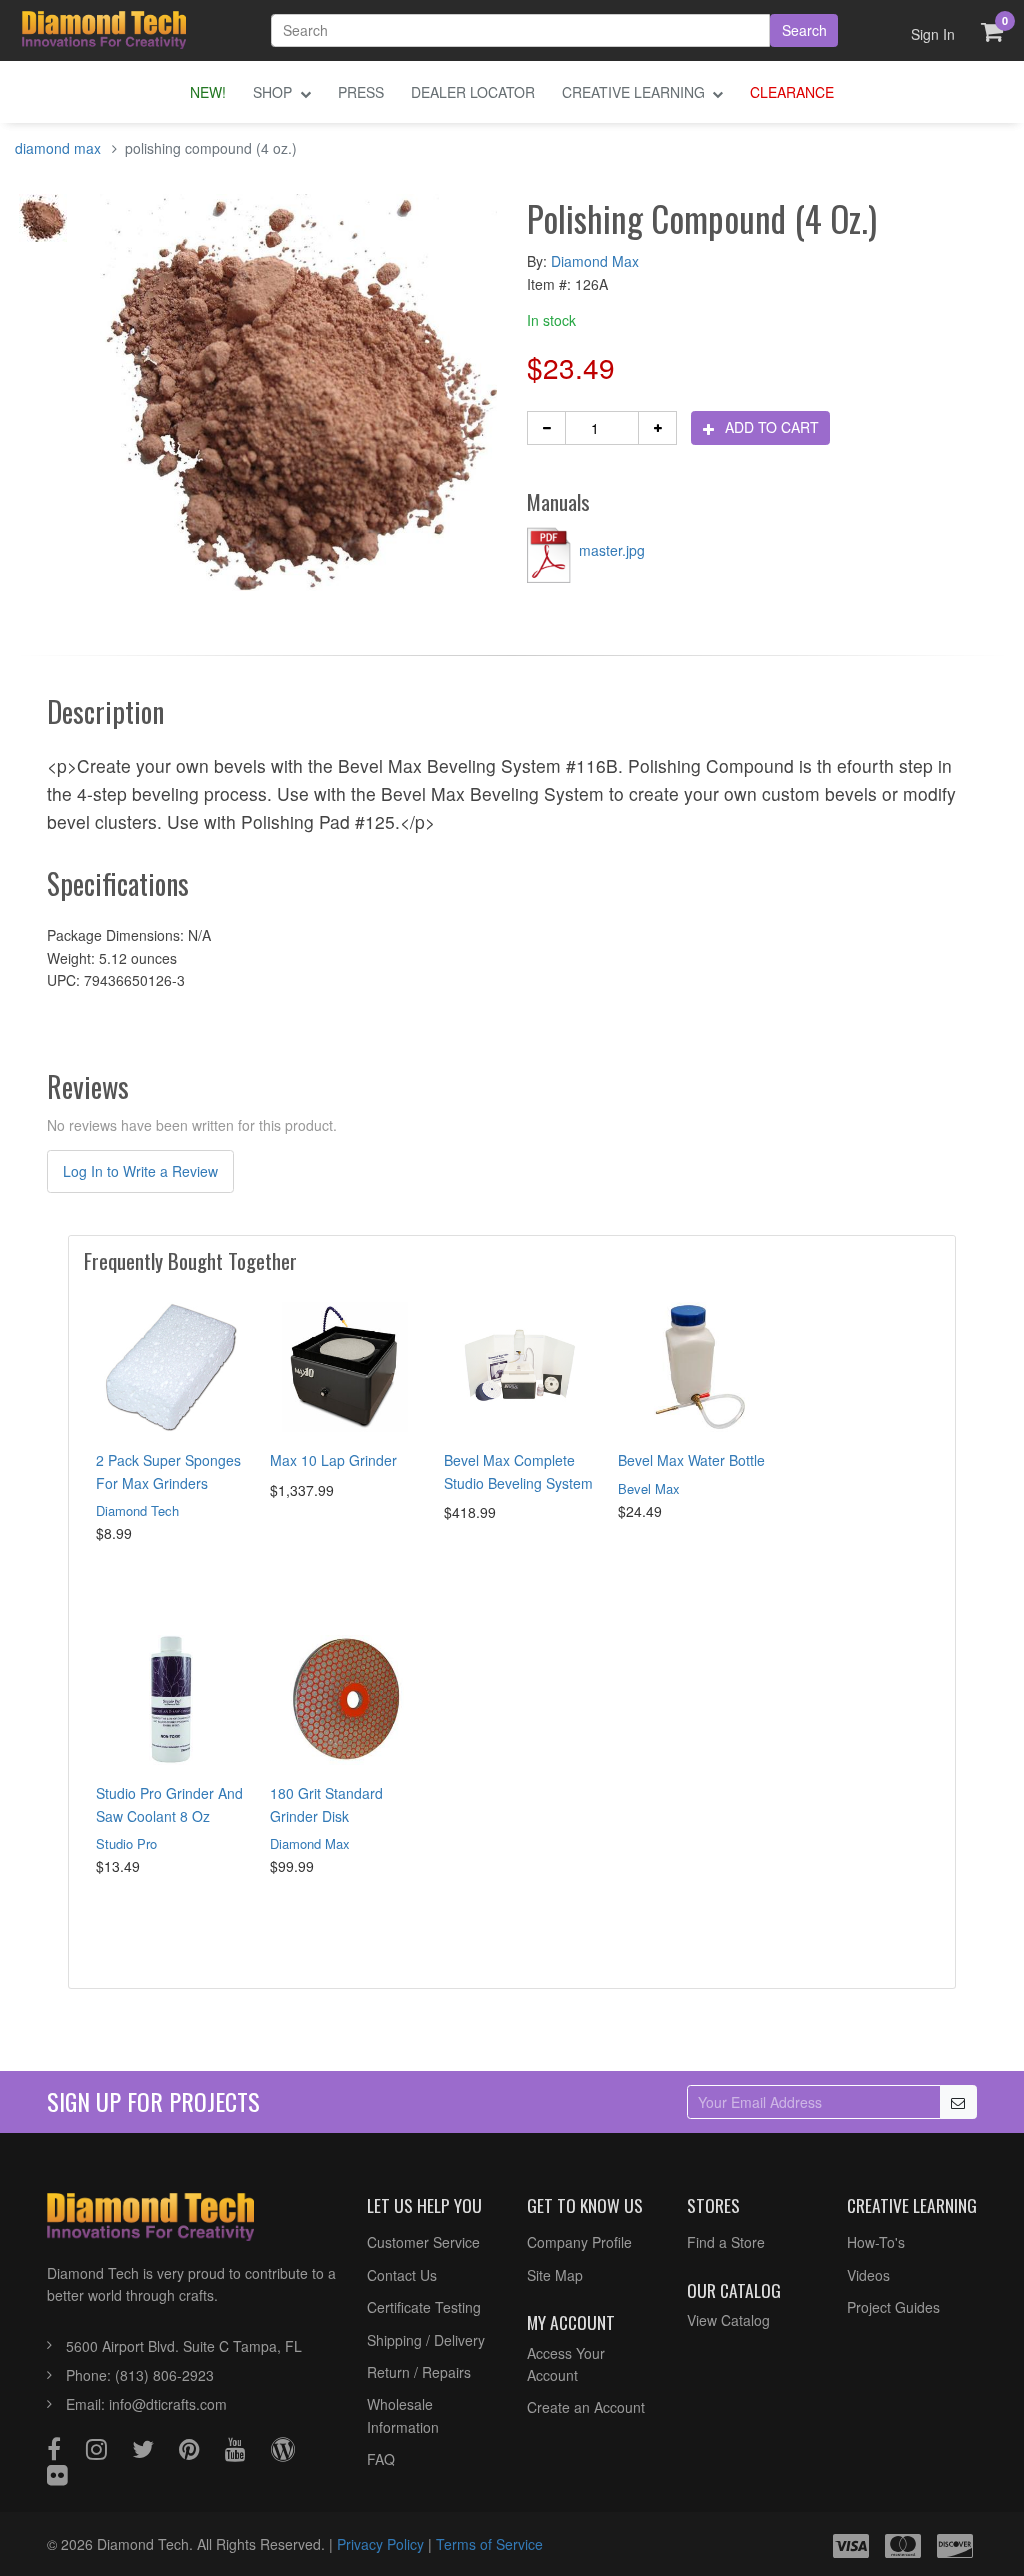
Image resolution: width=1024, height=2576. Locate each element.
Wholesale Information (403, 2415)
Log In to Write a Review (140, 1171)
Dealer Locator (473, 92)
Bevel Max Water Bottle (691, 1460)
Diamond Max (595, 261)
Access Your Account (566, 2364)
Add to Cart (770, 427)
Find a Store (726, 2242)
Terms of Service (489, 2544)
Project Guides (893, 2307)
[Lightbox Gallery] (42, 224)
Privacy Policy (380, 2544)
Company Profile (579, 2242)
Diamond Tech (137, 1510)
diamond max (58, 148)
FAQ (381, 2459)
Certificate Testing (424, 2307)
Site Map (555, 2275)
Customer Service (423, 2242)
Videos (868, 2275)
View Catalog (728, 2320)
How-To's (876, 2242)
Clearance (792, 92)
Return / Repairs (419, 2372)
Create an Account (586, 2407)
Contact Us (402, 2275)
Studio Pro (126, 1843)
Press (361, 92)
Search (804, 30)
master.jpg (610, 550)
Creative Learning (635, 92)
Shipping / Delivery (426, 2340)
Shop (274, 92)
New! (208, 92)
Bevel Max (649, 1488)
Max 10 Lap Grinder (333, 1460)
